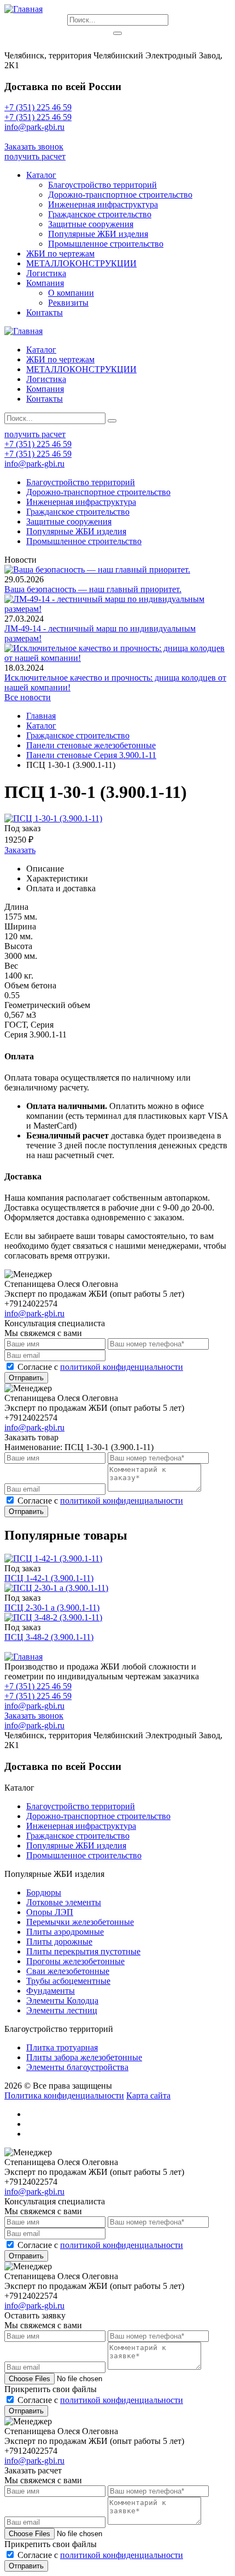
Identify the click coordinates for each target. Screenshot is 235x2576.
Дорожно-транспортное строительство (120, 195)
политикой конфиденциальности (122, 1367)
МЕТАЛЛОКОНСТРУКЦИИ (81, 263)
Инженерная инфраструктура (103, 204)
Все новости (28, 697)
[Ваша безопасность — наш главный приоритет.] (97, 570)
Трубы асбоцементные (68, 1981)
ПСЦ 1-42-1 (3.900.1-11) (49, 1578)
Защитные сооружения (91, 224)
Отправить (26, 1378)
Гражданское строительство (100, 214)
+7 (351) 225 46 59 (38, 107)
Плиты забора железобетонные (84, 2057)
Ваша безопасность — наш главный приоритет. (93, 589)
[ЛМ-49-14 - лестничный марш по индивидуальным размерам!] (117, 609)
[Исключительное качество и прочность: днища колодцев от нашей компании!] (117, 658)
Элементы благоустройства (77, 2067)
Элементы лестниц (62, 2010)
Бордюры (44, 1892)
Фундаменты (51, 1991)
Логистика (46, 273)
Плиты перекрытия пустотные (83, 1951)
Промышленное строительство (106, 244)
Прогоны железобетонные (75, 1961)
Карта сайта (148, 2095)
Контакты (45, 312)
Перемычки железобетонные (80, 1922)
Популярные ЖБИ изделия (98, 234)
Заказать (20, 850)
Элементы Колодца (62, 2000)
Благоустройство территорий (102, 185)
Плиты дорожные (59, 1942)
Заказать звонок (34, 147)
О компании (71, 293)
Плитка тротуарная (62, 2047)
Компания (45, 283)
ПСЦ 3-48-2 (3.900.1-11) (49, 1637)
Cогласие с (100, 1367)
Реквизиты (68, 303)
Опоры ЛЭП (50, 1912)
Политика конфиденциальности (64, 2095)
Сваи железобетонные (68, 1971)
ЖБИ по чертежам (60, 254)
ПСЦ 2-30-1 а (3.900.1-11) (52, 1608)
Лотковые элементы (64, 1902)
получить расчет (35, 156)
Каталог (41, 175)
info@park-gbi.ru (34, 137)
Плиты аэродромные (65, 1932)
